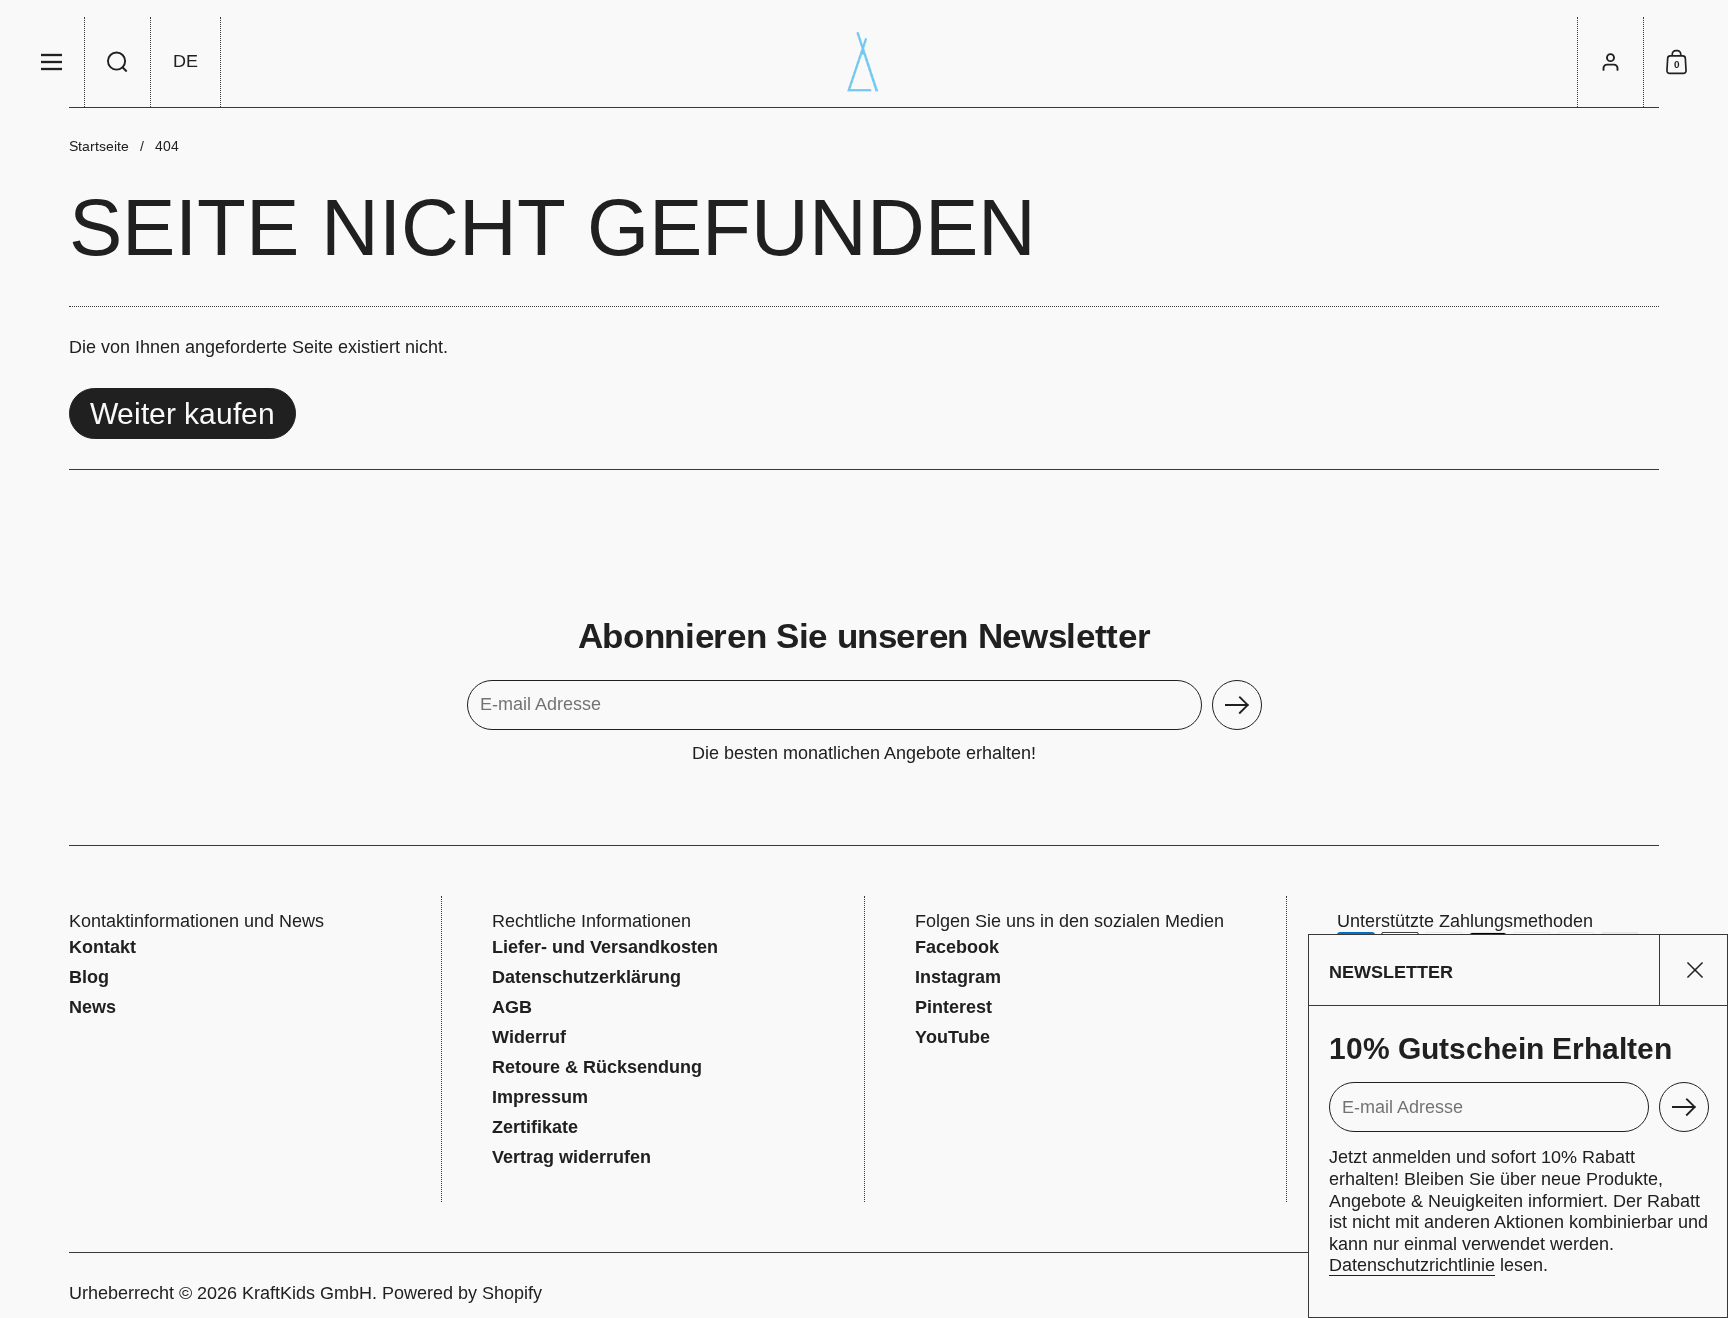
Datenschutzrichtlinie (1412, 1265)
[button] (118, 62)
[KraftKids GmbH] (864, 62)
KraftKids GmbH (307, 1293)
